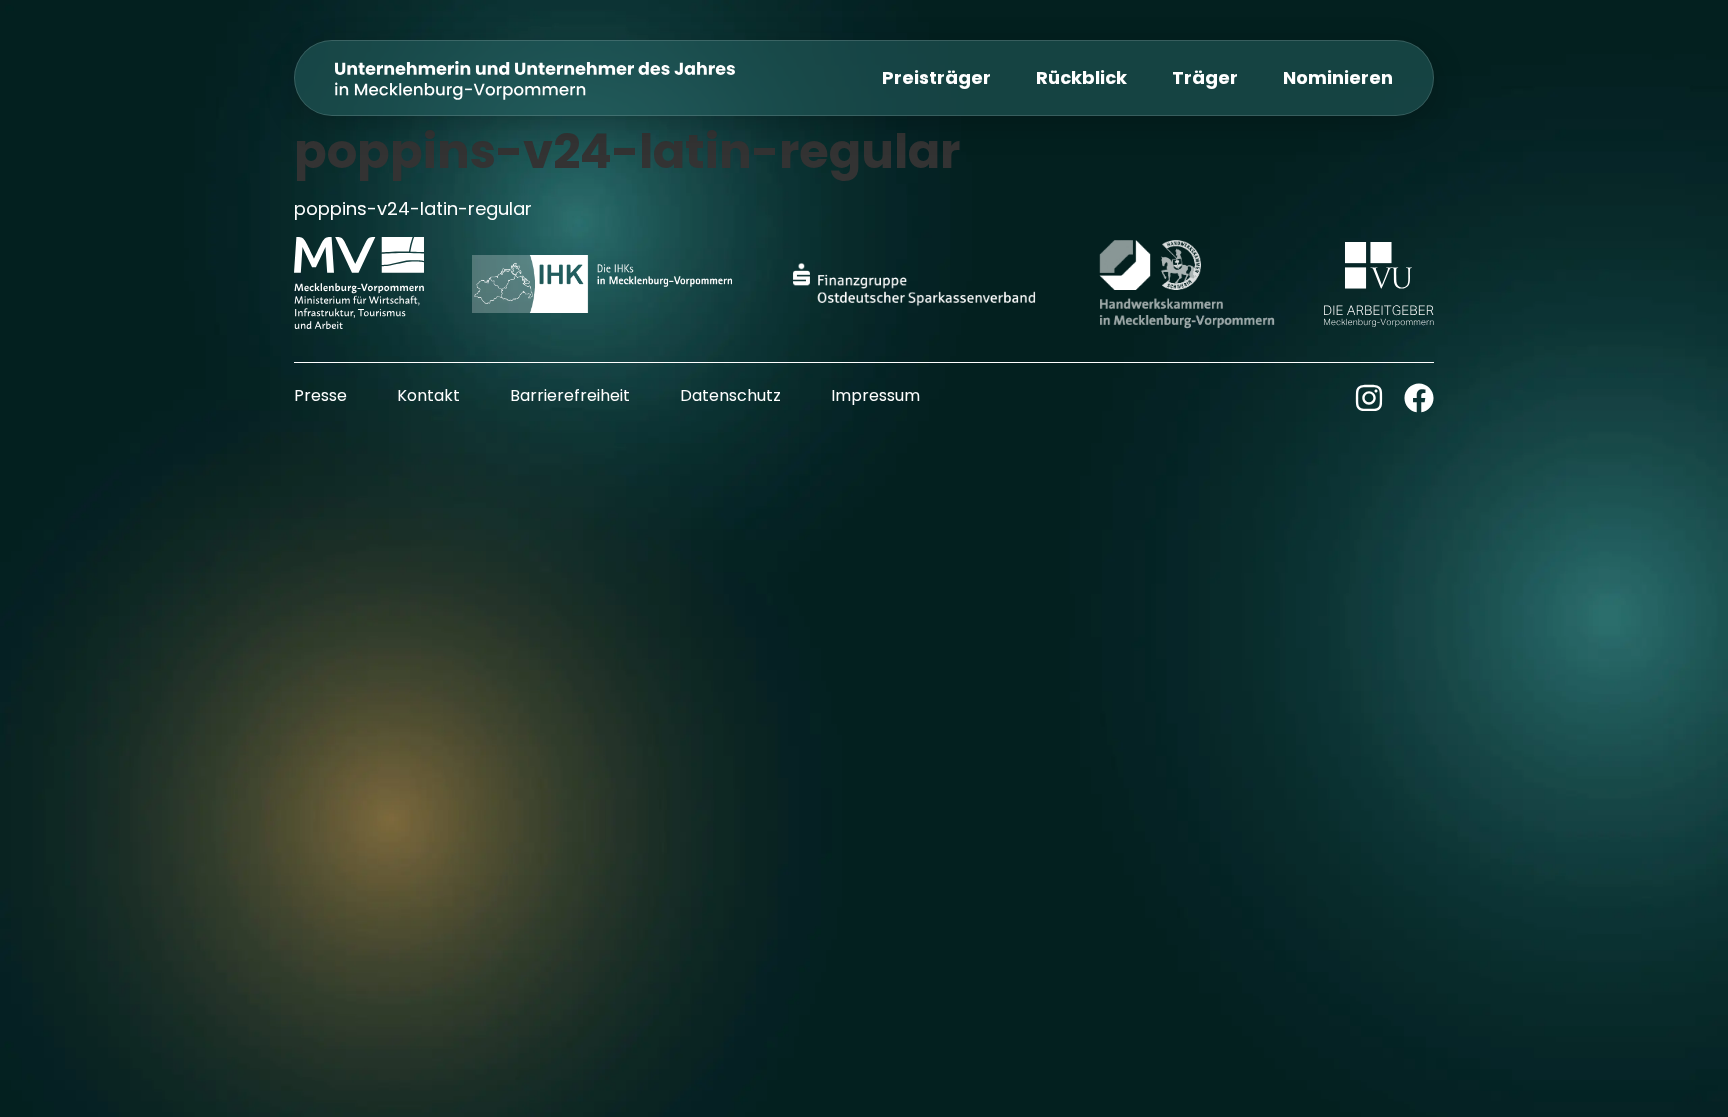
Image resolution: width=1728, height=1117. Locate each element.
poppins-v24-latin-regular (413, 208)
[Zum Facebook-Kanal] (1419, 398)
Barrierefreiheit (570, 395)
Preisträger (936, 77)
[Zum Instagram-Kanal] (1369, 398)
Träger (1205, 77)
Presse (320, 395)
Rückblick (1081, 77)
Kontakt (428, 395)
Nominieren (1338, 77)
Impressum (875, 395)
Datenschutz (730, 395)
